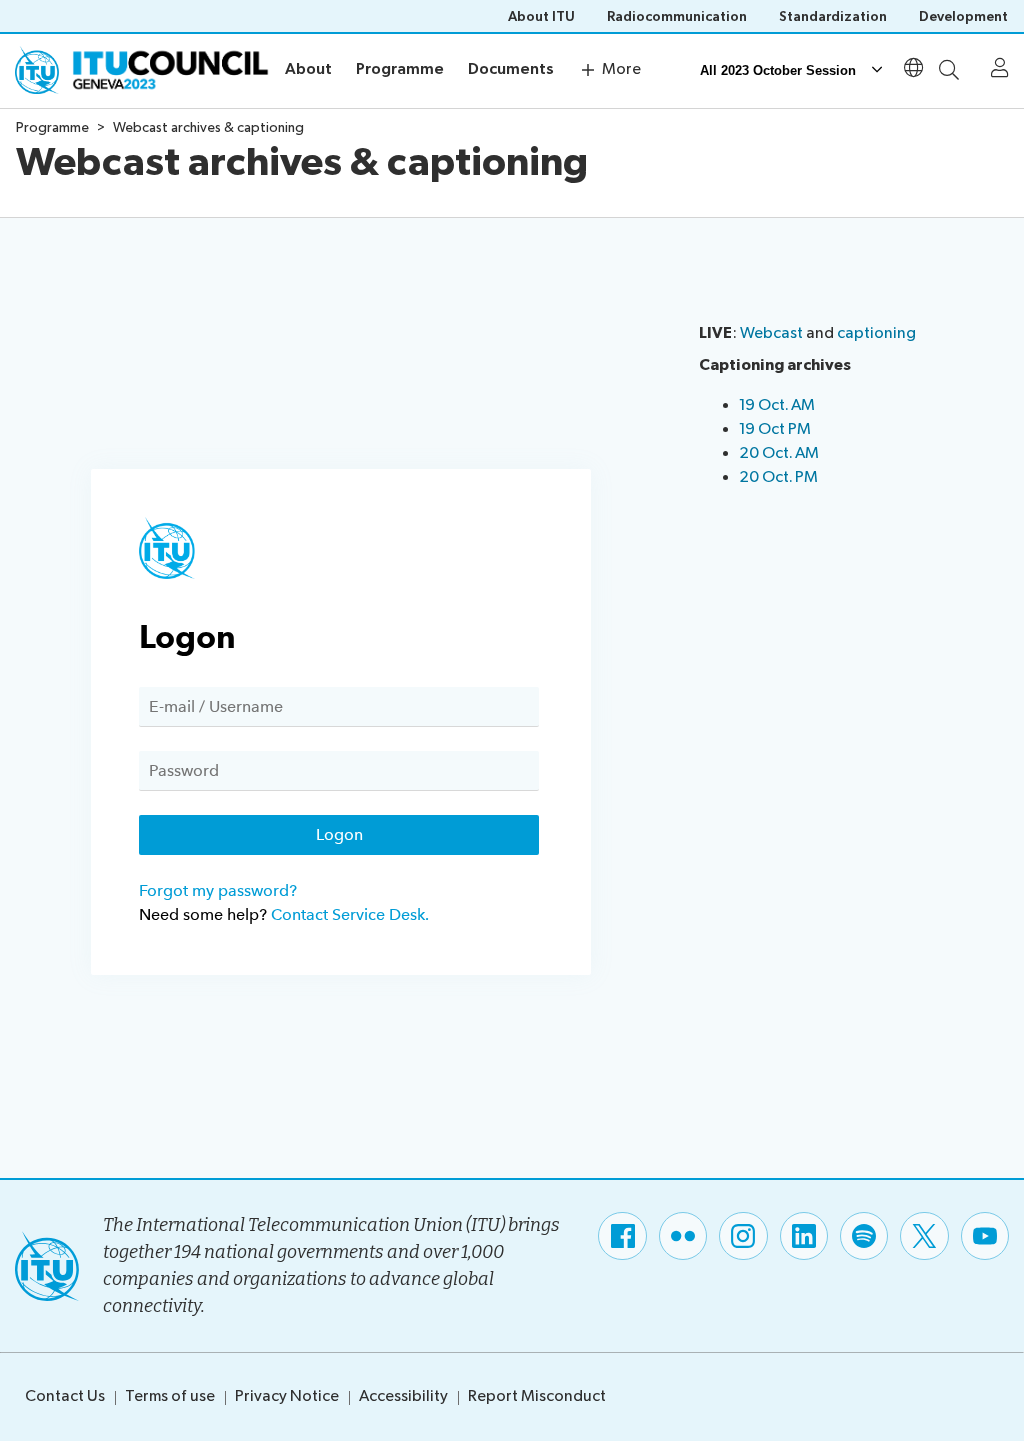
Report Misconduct (537, 1396)
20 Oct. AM (779, 453)
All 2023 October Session (778, 70)
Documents (511, 69)
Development (963, 16)
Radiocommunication (677, 16)
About (308, 69)
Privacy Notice (287, 1396)
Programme (400, 69)
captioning (876, 333)
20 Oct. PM (778, 477)
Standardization (833, 16)
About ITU (541, 16)
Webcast (773, 333)
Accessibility (403, 1396)
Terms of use (170, 1396)
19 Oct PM (775, 429)
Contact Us (65, 1396)
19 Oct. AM (777, 405)
